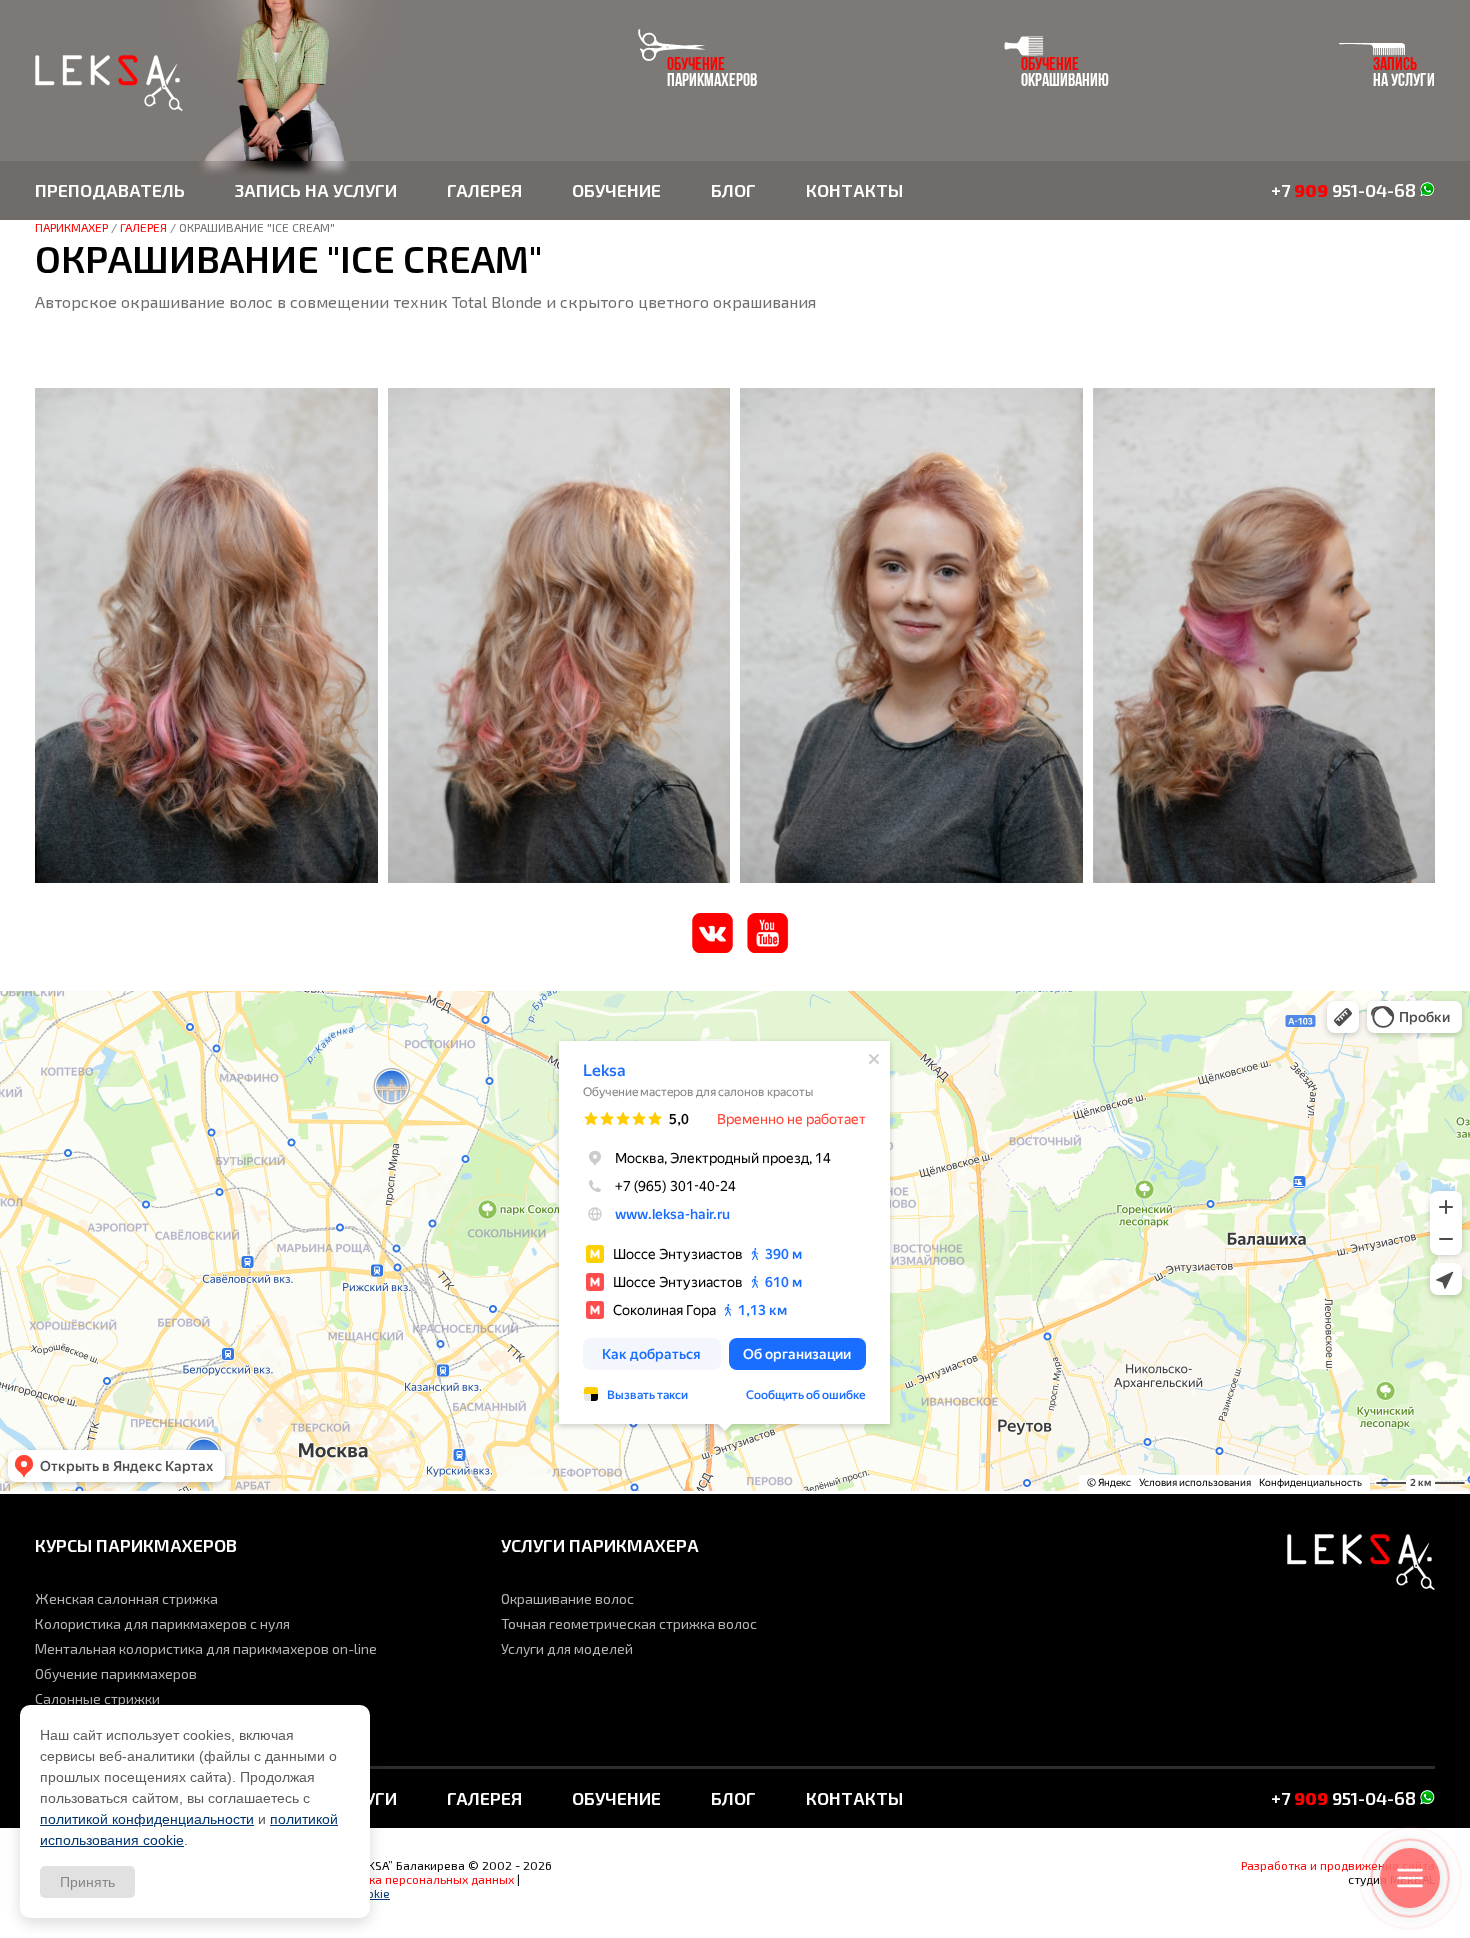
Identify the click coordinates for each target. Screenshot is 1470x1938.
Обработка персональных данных (417, 1879)
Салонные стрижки (97, 1698)
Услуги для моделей (567, 1648)
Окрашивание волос (567, 1598)
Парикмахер (71, 227)
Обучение (616, 190)
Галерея (484, 190)
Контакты (854, 190)
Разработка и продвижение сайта (1338, 1865)
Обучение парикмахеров (116, 1673)
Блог (733, 190)
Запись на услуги (316, 190)
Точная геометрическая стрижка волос (629, 1623)
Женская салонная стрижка (126, 1598)
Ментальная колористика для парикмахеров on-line (206, 1648)
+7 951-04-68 (1345, 190)
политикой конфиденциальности (147, 1819)
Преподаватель (110, 190)
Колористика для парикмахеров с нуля (162, 1623)
